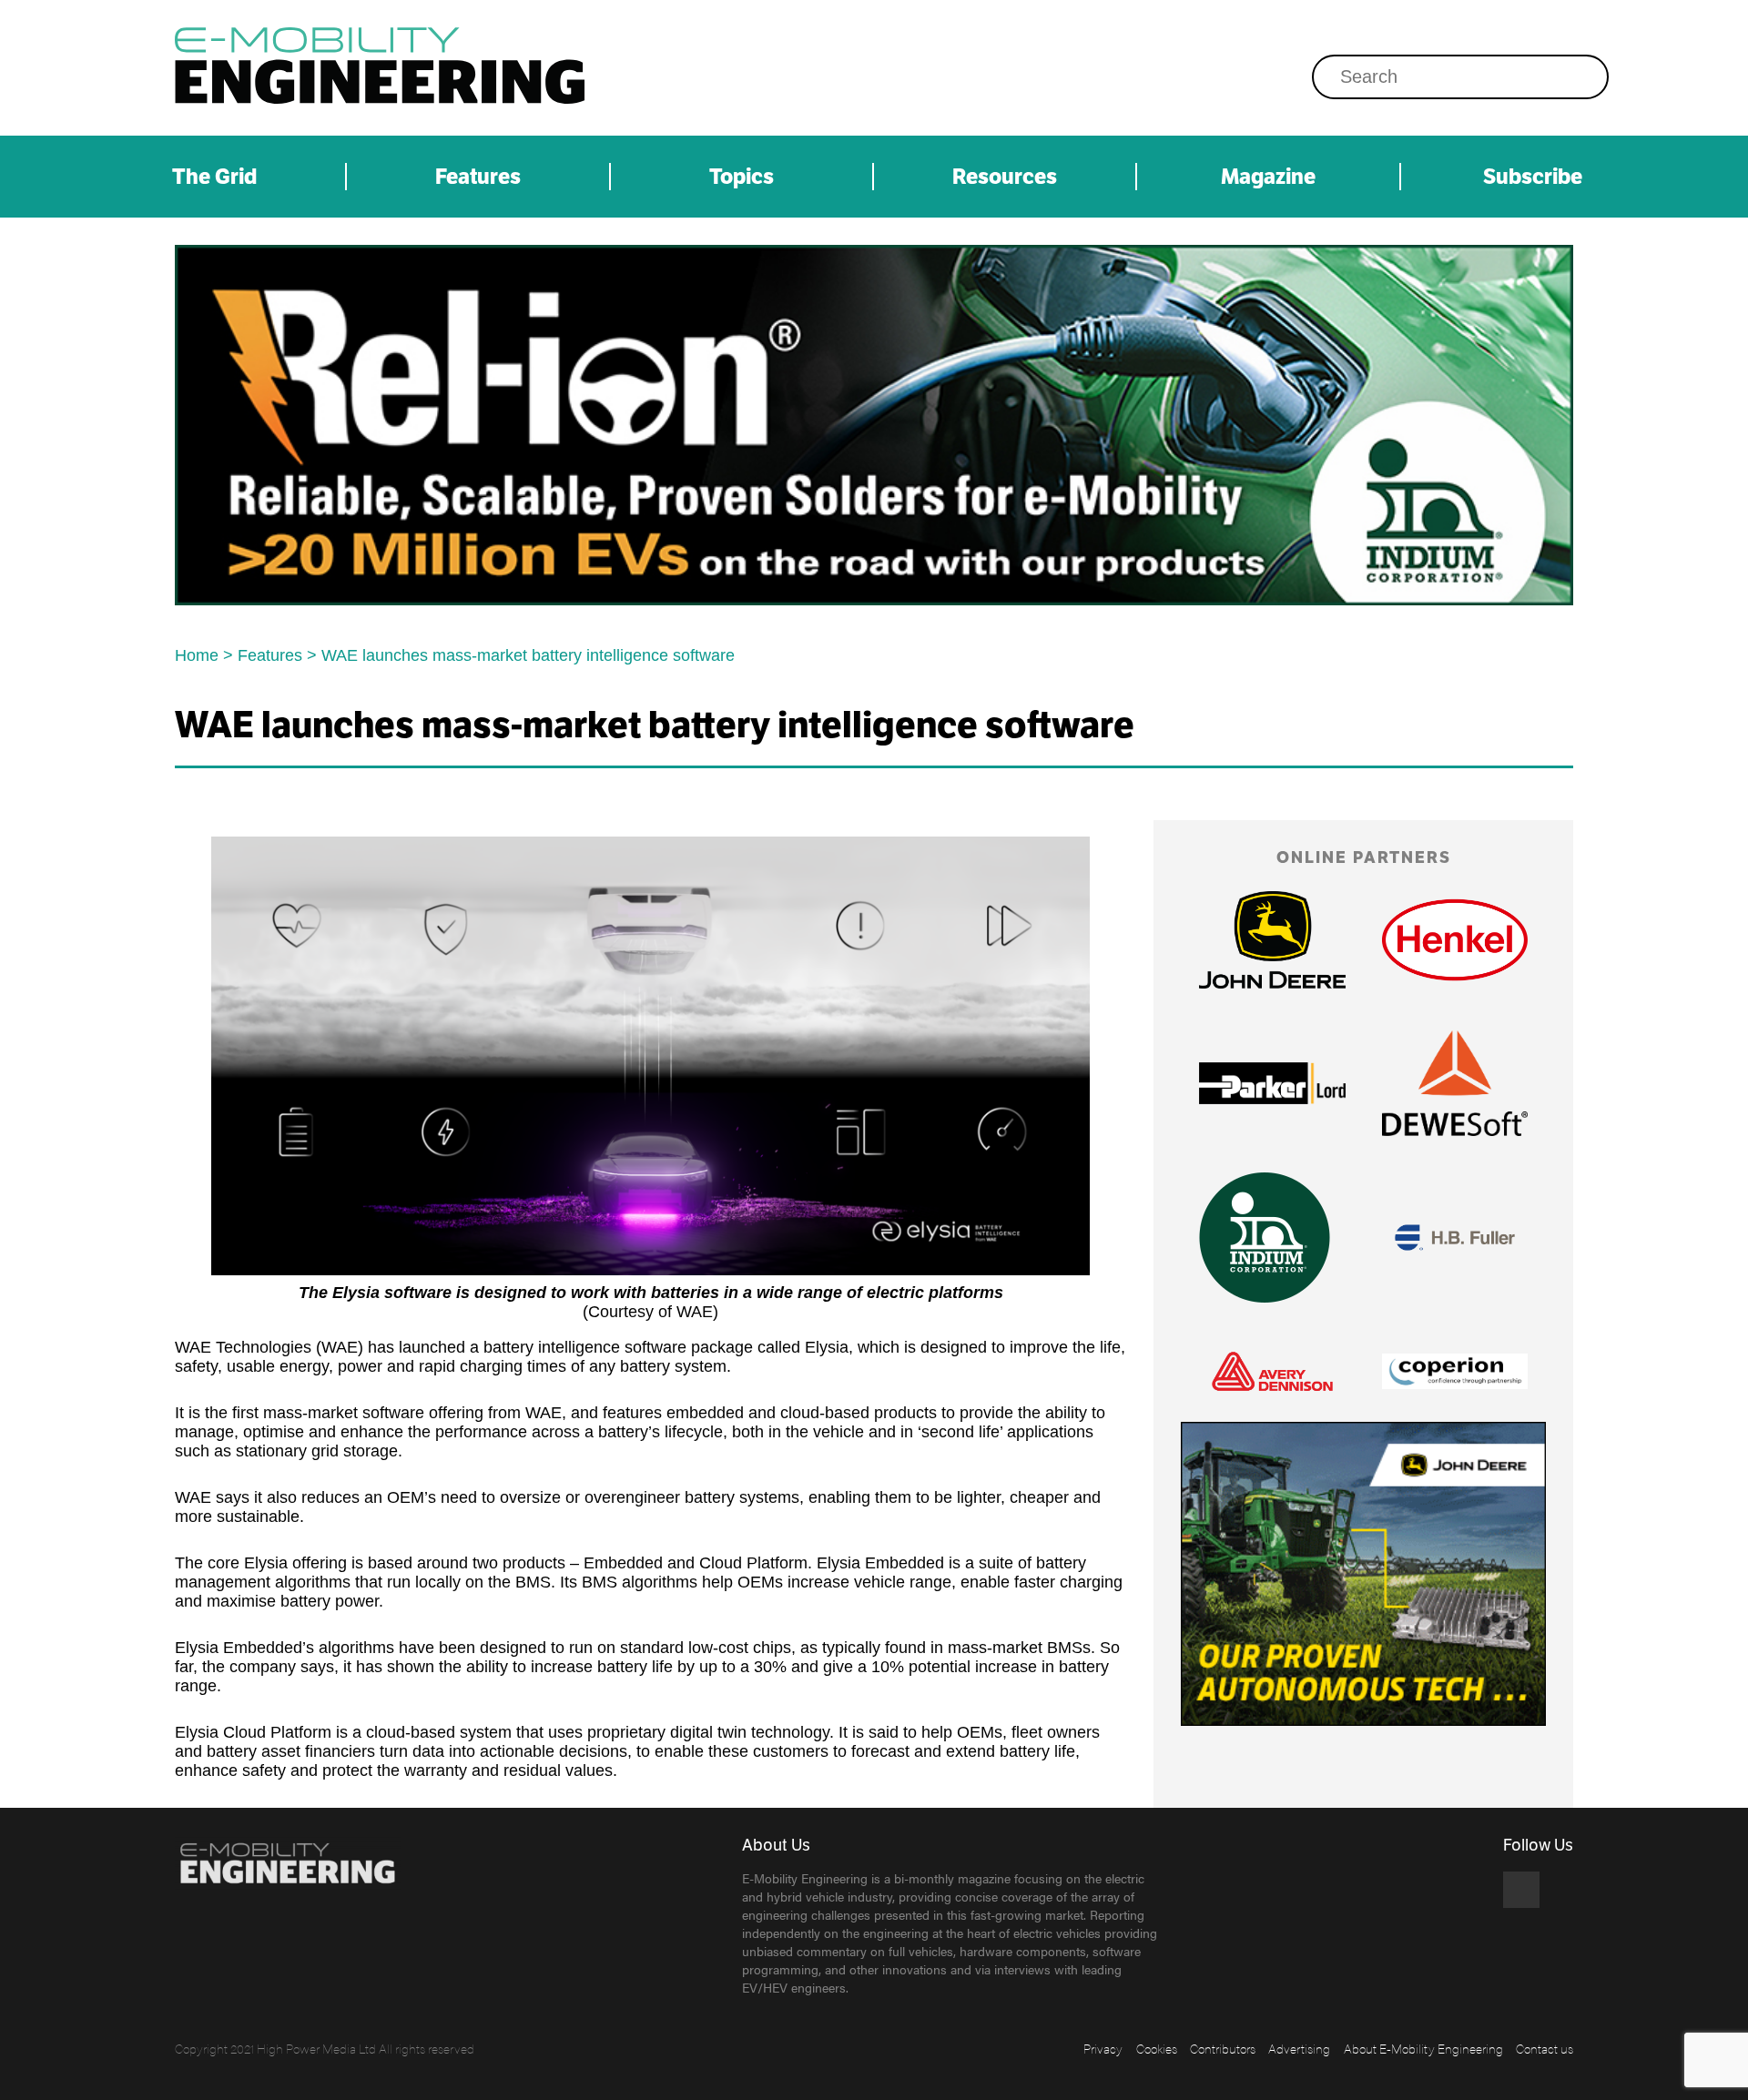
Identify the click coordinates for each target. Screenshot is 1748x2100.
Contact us (1545, 2048)
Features (478, 177)
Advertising (1299, 2048)
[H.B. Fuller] (1455, 1238)
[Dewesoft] (1455, 1083)
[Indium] (874, 425)
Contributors (1223, 2048)
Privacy (1103, 2048)
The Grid (214, 177)
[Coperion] (1455, 1371)
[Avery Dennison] (1272, 1371)
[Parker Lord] (1272, 1083)
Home (197, 655)
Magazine (1268, 177)
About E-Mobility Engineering (1423, 2048)
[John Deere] (1272, 939)
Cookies (1157, 2048)
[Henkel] (1455, 940)
